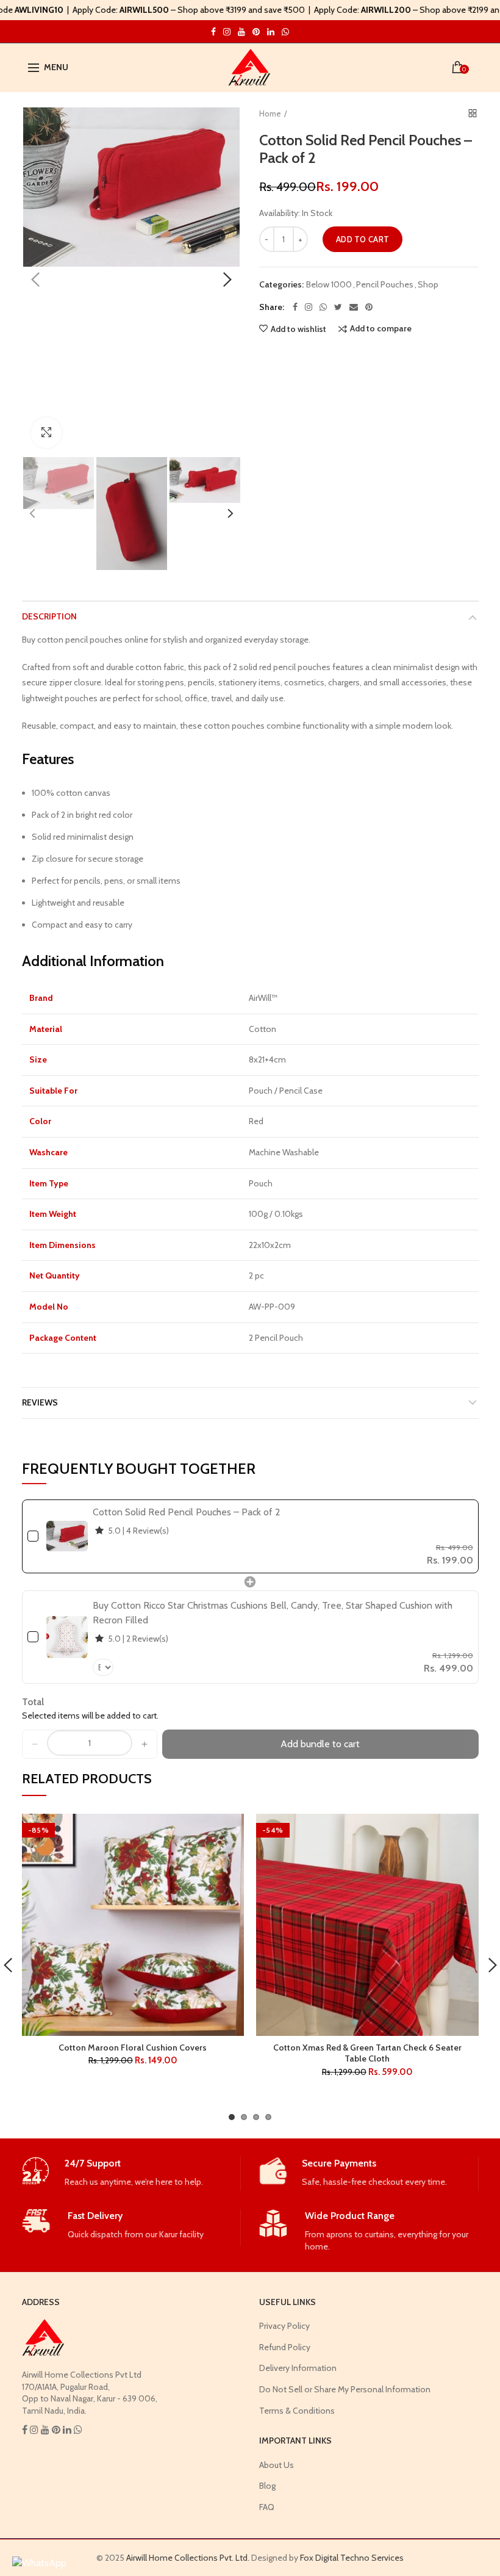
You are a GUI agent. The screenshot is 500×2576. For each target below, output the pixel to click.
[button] (35, 1744)
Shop (428, 285)
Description (49, 616)
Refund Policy (285, 2347)
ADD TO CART (362, 239)
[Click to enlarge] (46, 433)
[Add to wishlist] (227, 1831)
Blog (267, 2486)
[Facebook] (295, 307)
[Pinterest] (369, 307)
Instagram (213, 32)
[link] (67, 1536)
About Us (277, 2465)
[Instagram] (309, 307)
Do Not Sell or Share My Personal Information (345, 2389)
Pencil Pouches (385, 285)
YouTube (241, 32)
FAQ (267, 2507)
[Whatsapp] (323, 307)
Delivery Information (298, 2368)
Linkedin (271, 32)
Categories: (281, 285)
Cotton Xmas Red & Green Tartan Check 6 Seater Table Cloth (367, 2053)
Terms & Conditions (297, 2411)
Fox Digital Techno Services (352, 2558)
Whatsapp (285, 32)
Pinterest (256, 32)
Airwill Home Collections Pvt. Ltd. (188, 2558)
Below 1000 (329, 285)
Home (270, 114)
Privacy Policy (284, 2326)
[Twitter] (338, 307)
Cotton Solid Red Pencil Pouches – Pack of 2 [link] (187, 1512)
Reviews (40, 1402)
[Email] (354, 307)
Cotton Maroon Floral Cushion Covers (133, 2047)
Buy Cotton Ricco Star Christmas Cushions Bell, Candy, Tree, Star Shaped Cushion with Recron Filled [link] (273, 1613)
